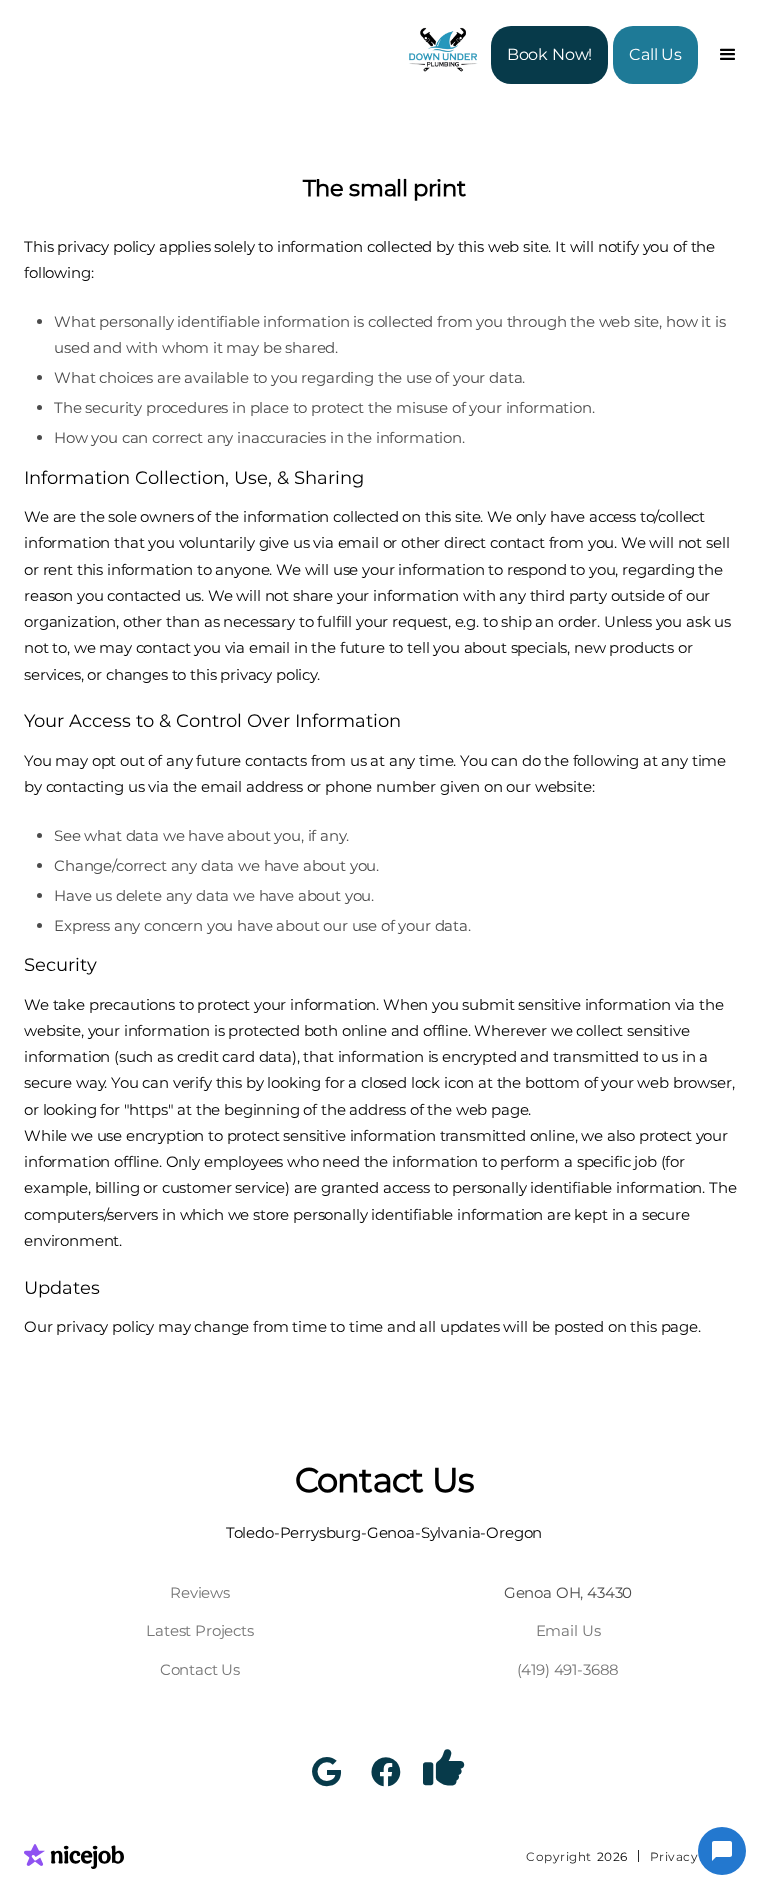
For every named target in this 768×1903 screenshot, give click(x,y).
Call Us (655, 54)
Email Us (568, 1630)
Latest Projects (200, 1630)
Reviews (200, 1592)
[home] (447, 55)
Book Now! (550, 54)
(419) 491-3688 (568, 1669)
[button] (728, 55)
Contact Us (200, 1669)
